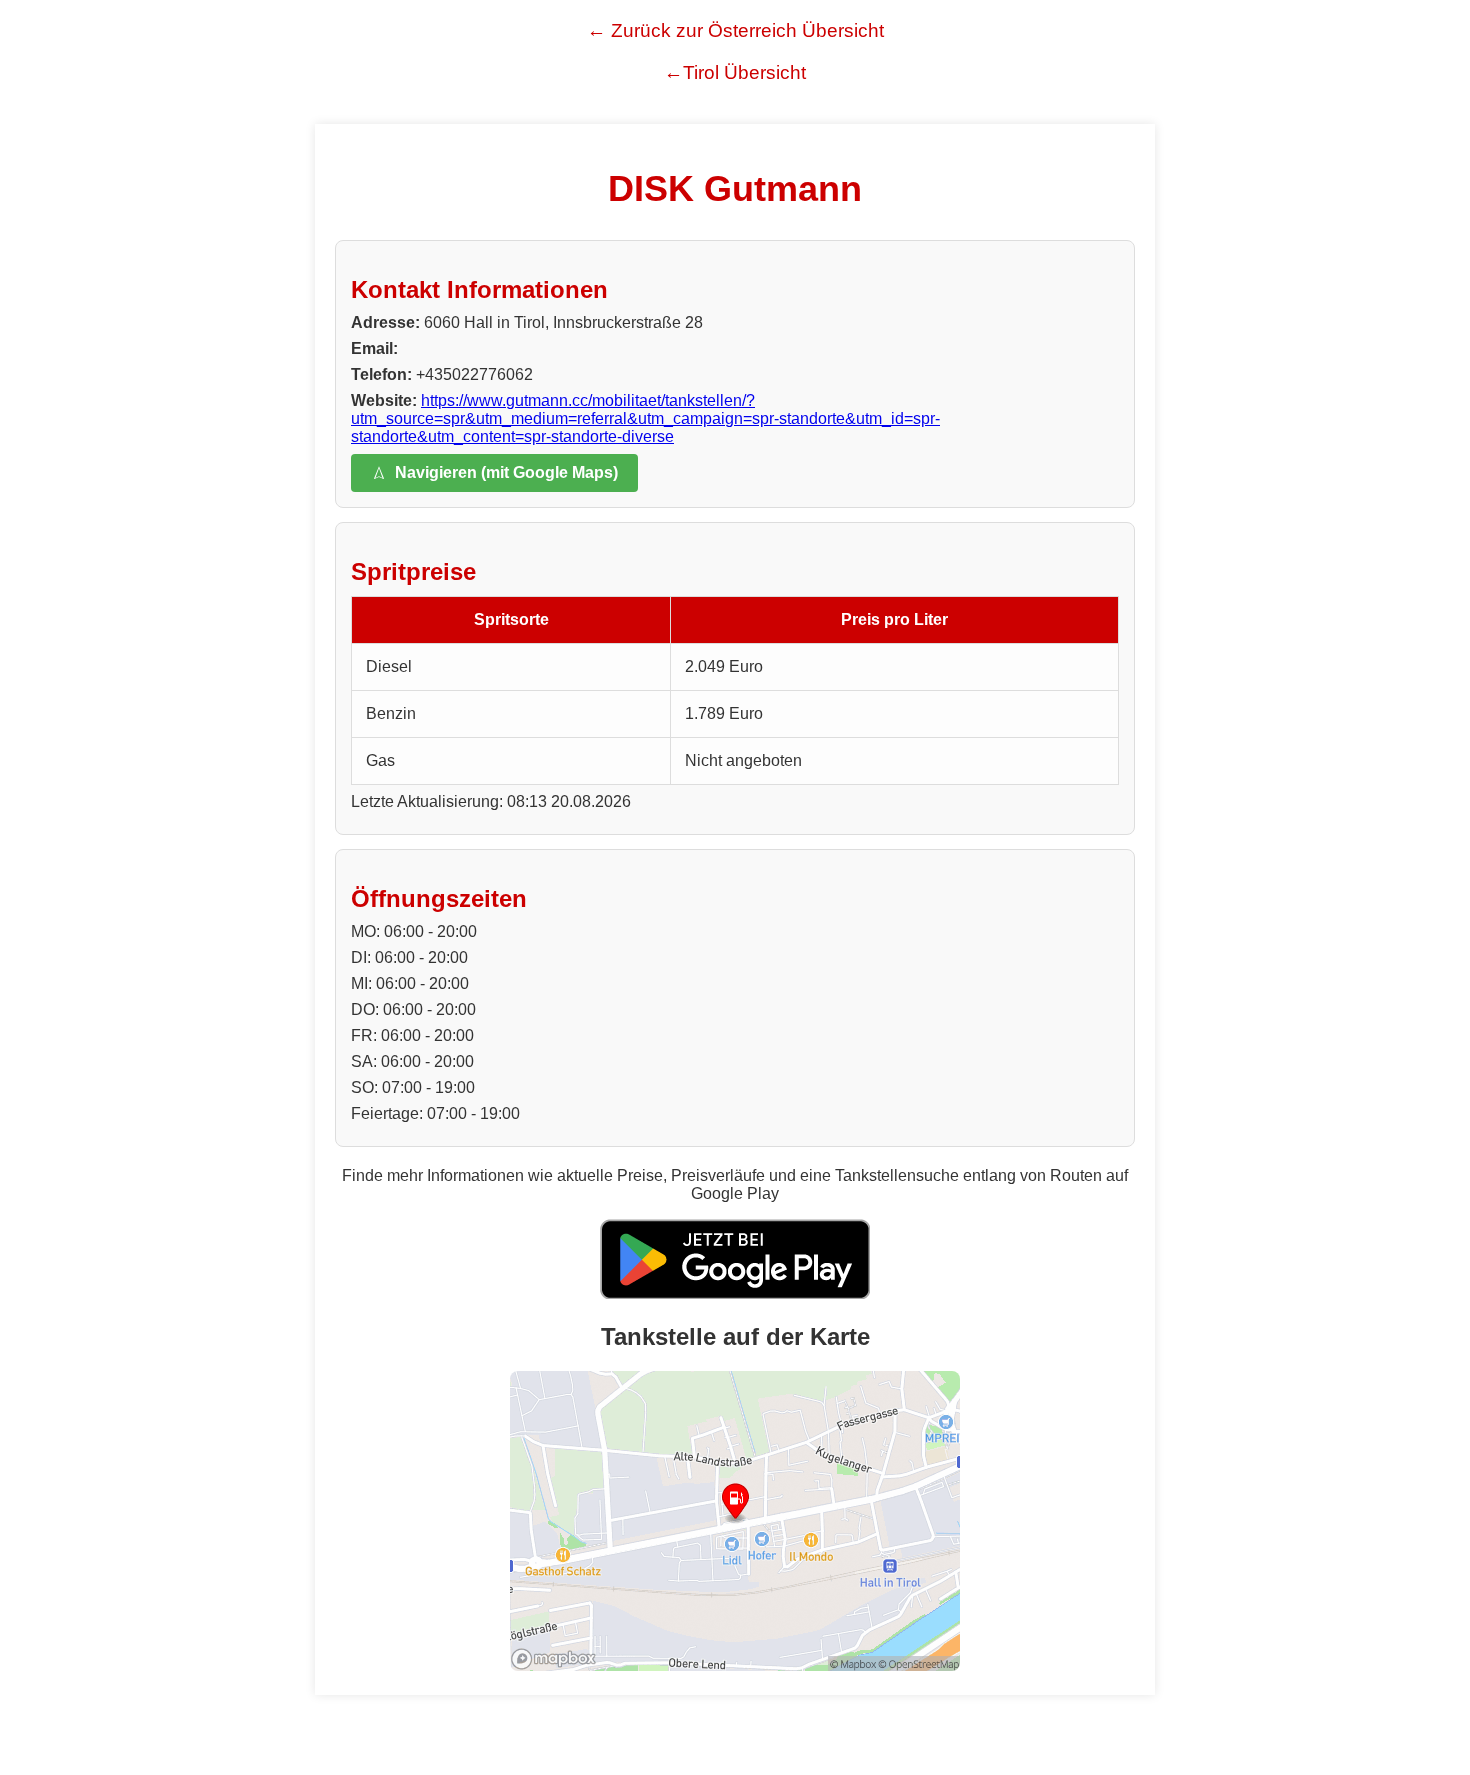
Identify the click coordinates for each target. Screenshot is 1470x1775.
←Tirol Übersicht (735, 72)
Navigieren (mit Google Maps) (506, 472)
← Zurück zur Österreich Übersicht (735, 30)
